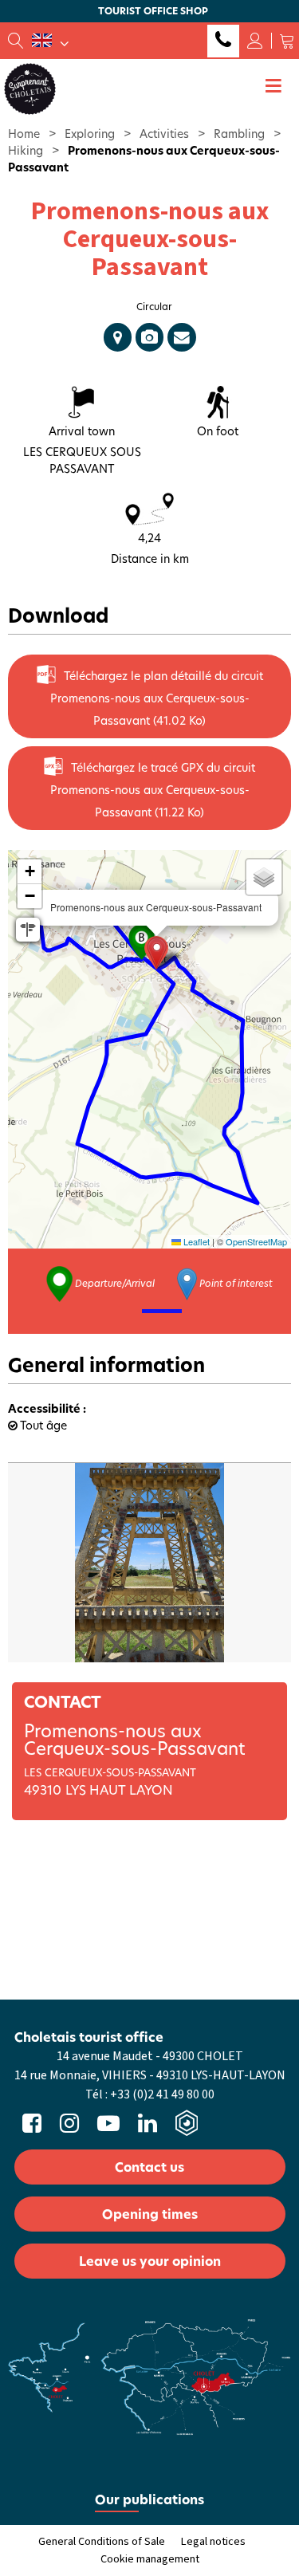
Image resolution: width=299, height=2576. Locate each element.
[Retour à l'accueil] (30, 88)
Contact (182, 337)
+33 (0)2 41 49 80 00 (223, 41)
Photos (149, 337)
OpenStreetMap (256, 1241)
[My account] (255, 41)
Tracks (118, 337)
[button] (287, 41)
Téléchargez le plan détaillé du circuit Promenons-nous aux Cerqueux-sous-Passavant (157, 698)
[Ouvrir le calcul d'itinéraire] (28, 930)
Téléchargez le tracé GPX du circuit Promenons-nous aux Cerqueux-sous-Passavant (153, 790)
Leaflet (195, 1241)
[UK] (50, 41)
